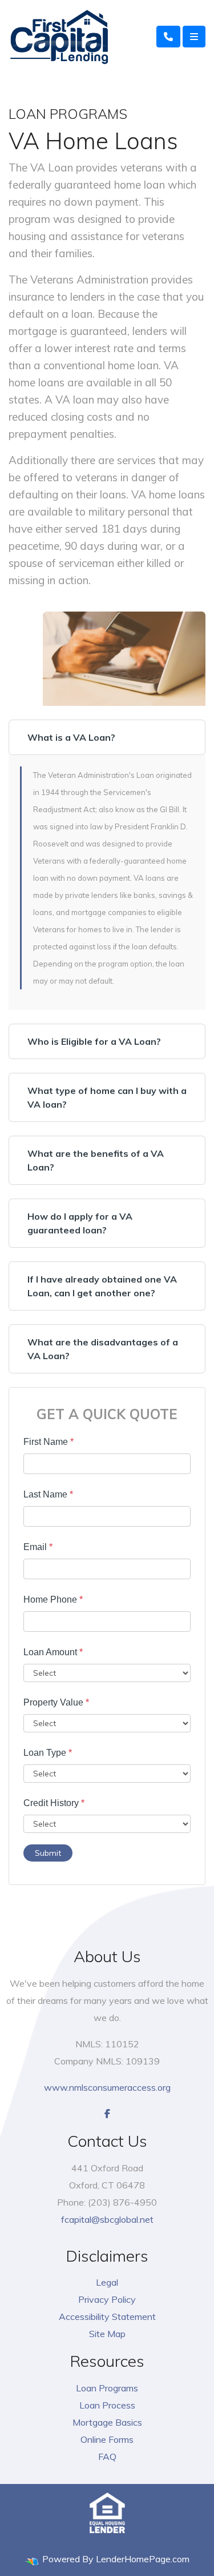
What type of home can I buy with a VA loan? (107, 1097)
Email (38, 1547)
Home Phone (53, 1599)
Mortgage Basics (107, 2422)
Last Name (48, 1494)
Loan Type (48, 1753)
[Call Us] (168, 37)
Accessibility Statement (107, 2317)
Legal (107, 2282)
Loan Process (107, 2405)
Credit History (54, 1803)
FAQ (107, 2457)
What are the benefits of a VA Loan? (96, 1160)
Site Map (107, 2334)
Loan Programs (107, 2388)
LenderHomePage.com (143, 2559)
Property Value (56, 1702)
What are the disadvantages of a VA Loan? (103, 1349)
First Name (49, 1442)
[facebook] (107, 2114)
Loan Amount (53, 1652)
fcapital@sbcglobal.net (107, 2219)
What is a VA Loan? (71, 737)
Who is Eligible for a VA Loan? (94, 1041)
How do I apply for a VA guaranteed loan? (80, 1223)
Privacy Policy (107, 2299)
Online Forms (107, 2439)
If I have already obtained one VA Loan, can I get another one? (102, 1286)
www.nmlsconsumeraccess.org (107, 2087)
